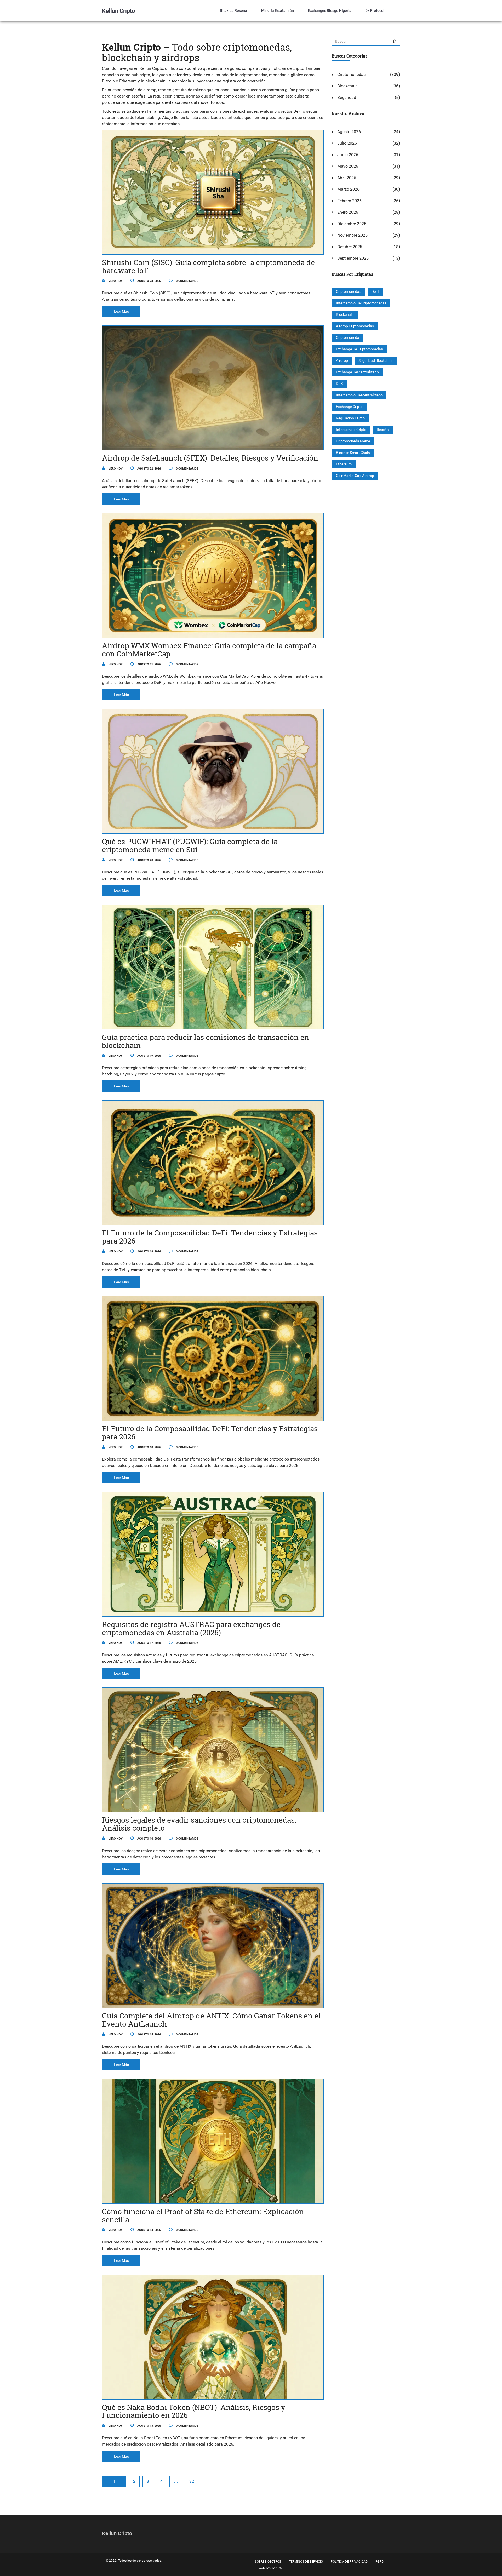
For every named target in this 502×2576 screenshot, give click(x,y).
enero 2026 (348, 212)
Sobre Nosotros (268, 2562)
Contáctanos (270, 2568)
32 (192, 2481)
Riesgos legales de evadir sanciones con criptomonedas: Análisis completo (199, 1824)
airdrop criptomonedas (355, 326)
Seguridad (347, 97)
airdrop (342, 360)
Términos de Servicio (306, 2562)
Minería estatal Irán (278, 10)
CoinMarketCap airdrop (355, 476)
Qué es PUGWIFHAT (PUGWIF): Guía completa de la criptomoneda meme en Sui (190, 845)
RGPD (380, 2562)
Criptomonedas (351, 74)
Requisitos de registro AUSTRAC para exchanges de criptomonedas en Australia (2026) (191, 1628)
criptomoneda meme (353, 441)
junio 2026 (348, 155)
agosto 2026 (349, 132)
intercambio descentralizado (359, 395)
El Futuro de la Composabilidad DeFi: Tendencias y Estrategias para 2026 (210, 1237)
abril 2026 (347, 178)
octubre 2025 (350, 247)
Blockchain (347, 86)
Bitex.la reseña (233, 10)
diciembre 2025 (352, 224)
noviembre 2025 (352, 235)
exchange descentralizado (357, 372)
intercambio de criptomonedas (361, 303)
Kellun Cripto (118, 11)
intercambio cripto (351, 430)
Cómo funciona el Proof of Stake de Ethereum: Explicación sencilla (203, 2216)
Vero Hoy (115, 281)
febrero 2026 (349, 201)
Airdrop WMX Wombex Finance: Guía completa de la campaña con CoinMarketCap (209, 650)
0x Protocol (375, 10)
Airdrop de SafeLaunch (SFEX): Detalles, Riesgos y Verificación (210, 458)
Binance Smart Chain (353, 453)
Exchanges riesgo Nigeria (330, 10)
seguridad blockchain (376, 360)
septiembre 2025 (353, 258)
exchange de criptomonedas (359, 349)
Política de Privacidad (349, 2562)
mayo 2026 (348, 166)
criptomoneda (348, 337)
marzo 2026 (348, 189)
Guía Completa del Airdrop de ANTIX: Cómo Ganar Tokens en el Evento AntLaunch (211, 2020)
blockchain (345, 314)
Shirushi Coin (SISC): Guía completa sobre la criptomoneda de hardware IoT (208, 266)
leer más (121, 311)
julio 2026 (347, 143)
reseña (383, 430)
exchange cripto (349, 407)
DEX (339, 383)
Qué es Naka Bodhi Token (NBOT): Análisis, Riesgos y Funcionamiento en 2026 (194, 2411)
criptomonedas (349, 291)
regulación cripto (350, 418)
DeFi (375, 291)
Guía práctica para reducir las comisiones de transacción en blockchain (206, 1041)
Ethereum (344, 464)
